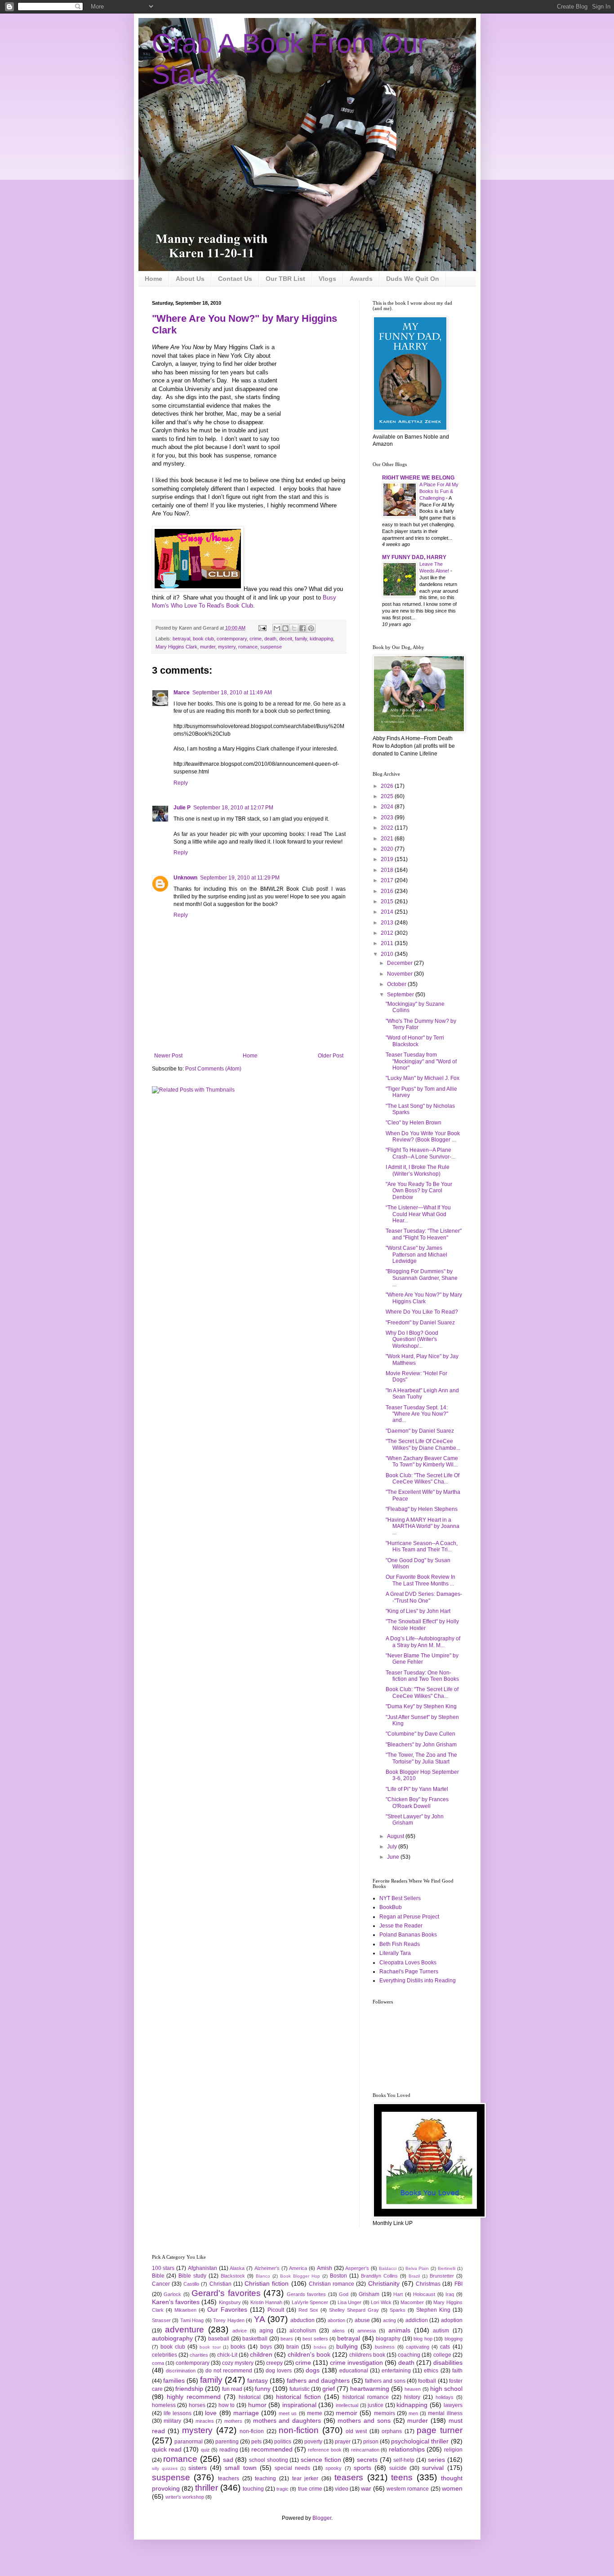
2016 (388, 891)
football (427, 2381)
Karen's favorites (176, 2302)
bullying (347, 2346)
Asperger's (357, 2268)
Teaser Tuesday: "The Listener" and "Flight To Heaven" (424, 1234)
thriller (207, 2488)
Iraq (450, 2294)
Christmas (428, 2284)
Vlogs (327, 279)
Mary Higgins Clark (176, 647)
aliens (338, 2331)
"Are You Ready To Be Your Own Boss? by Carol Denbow (419, 1191)
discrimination (181, 2371)
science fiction (321, 2460)
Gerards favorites (307, 2294)
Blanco (263, 2276)
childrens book (367, 2355)
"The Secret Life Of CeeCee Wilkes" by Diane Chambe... (423, 1444)
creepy (274, 2363)
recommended (272, 2449)
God (344, 2294)
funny (263, 2389)
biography (388, 2339)
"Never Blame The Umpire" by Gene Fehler (422, 1659)
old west (356, 2431)
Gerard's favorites (226, 2293)
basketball (255, 2339)
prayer (343, 2442)
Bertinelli (447, 2268)
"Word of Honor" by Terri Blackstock (415, 1041)
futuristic (300, 2389)
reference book (325, 2450)
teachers (229, 2478)
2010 (388, 954)
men (413, 2413)
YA (260, 2319)
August (396, 1836)
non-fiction (299, 2430)
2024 (388, 807)
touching (253, 2489)
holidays (445, 2397)
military (172, 2421)
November (400, 974)
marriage (246, 2413)
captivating (418, 2347)
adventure (185, 2330)
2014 (388, 912)
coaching (409, 2355)
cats (445, 2347)
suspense (271, 647)
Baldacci (388, 2268)
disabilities (448, 2363)
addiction (417, 2320)
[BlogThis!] (285, 628)
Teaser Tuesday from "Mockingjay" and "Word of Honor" (421, 1061)
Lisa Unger (349, 2302)
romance (248, 647)
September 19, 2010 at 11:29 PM (240, 878)
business (385, 2347)
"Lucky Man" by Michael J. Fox (423, 1078)
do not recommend (229, 2371)
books (238, 2347)
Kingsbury (230, 2302)
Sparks (398, 2310)
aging (266, 2331)
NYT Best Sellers (400, 1898)
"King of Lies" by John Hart (418, 1611)
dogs (313, 2370)
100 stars (163, 2268)
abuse (362, 2320)
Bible (158, 2276)
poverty (313, 2442)
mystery (227, 647)
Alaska (237, 2268)
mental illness (445, 2413)
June (394, 1857)
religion (453, 2450)
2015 (388, 902)
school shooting (269, 2460)
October (397, 984)
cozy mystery (238, 2363)
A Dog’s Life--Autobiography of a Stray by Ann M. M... (423, 1642)
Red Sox (308, 2310)
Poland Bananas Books (408, 1935)
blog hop (423, 2339)
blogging (454, 2339)
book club (203, 639)
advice (240, 2331)
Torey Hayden (229, 2320)
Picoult (276, 2310)
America (298, 2268)
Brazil (414, 2276)
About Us (190, 279)
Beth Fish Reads (400, 1944)
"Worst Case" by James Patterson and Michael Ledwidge (416, 1255)
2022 (388, 828)
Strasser (161, 2320)
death (270, 639)
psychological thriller (420, 2441)
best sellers (315, 2339)
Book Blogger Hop (300, 2276)
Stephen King (433, 2310)
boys (266, 2347)
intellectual (347, 2405)
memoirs (385, 2413)
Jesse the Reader (401, 1926)
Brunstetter (442, 2276)
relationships (407, 2449)
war (366, 2488)
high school (446, 2389)
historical (250, 2397)
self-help (404, 2460)
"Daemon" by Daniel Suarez (420, 1431)
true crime (310, 2489)
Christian (220, 2284)
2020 (388, 849)
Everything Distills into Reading (418, 1981)
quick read (167, 2449)
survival (433, 2468)
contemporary (232, 639)
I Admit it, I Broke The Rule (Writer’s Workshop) (418, 1170)
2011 (388, 943)
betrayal (181, 639)
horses (197, 2405)
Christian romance (331, 2284)
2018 (388, 870)
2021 (388, 839)
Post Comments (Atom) (213, 1069)
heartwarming (370, 2389)
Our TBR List (285, 279)
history (412, 2397)
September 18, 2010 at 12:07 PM (233, 808)
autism (441, 2331)
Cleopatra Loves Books (408, 1963)
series (436, 2460)
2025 (388, 796)
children (261, 2354)
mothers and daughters (287, 2421)
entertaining (396, 2371)
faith (457, 2371)
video (342, 2489)
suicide (398, 2468)
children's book (309, 2354)
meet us (288, 2413)
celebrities (165, 2355)
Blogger (322, 2518)
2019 (388, 859)
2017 (388, 880)
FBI (458, 2284)
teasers (349, 2477)
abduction (303, 2320)
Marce (182, 693)
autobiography (172, 2338)
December (400, 963)
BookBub (391, 1907)
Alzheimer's (267, 2268)
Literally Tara (395, 1953)
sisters (198, 2468)
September (401, 995)
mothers (233, 2421)
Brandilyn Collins (379, 2276)
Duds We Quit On (413, 279)
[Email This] (277, 628)
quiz (205, 2450)
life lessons (178, 2413)
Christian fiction (267, 2283)
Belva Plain (417, 2268)
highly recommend (194, 2397)
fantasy (258, 2381)
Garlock (172, 2294)
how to (227, 2405)
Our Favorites (227, 2310)
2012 (388, 933)
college (442, 2355)
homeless (164, 2405)
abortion (336, 2320)
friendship (189, 2389)
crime (256, 639)
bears (287, 2339)
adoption (452, 2320)
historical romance (366, 2397)
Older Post (331, 1056)
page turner (439, 2430)
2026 (388, 786)
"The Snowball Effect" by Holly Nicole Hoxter (422, 1625)
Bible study (192, 2276)
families (174, 2381)
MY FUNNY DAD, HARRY (414, 557)
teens (402, 2477)
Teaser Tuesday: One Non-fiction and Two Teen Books (422, 1676)
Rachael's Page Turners (409, 1972)
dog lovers (279, 2371)
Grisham (369, 2294)
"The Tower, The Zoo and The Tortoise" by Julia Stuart (421, 1758)
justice (376, 2405)
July (393, 1847)
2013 (388, 923)
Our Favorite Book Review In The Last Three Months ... (420, 1580)
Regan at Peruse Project (409, 1917)
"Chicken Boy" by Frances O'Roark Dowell (417, 1803)
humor (257, 2405)
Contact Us (235, 279)
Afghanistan (202, 2268)
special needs (292, 2468)
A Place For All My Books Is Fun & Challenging (439, 491)
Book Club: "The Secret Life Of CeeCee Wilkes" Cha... (423, 1479)
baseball (219, 2339)
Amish (325, 2268)
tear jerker (305, 2478)
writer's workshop (185, 2497)
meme (315, 2413)
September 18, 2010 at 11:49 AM (232, 693)
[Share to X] (294, 628)
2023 (388, 817)
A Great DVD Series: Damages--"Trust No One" (424, 1597)
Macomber (412, 2302)
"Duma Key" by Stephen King (421, 1706)
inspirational (299, 2405)
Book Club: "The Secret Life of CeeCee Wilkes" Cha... (422, 1692)
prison (371, 2442)
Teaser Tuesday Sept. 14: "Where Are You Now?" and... (417, 1414)
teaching (265, 2478)
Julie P (182, 808)
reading (229, 2450)
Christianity (384, 2283)
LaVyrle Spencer (310, 2302)
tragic (283, 2489)
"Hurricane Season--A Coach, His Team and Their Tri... (422, 1546)
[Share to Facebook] (303, 628)
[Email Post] (262, 628)
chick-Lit (227, 2355)
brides (320, 2347)
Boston (338, 2276)
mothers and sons (364, 2421)
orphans (392, 2431)
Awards (361, 279)
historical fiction (298, 2397)
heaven (413, 2389)
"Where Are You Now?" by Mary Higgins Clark (424, 1298)
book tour (210, 2347)
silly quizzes (165, 2468)
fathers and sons (385, 2381)
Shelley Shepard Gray (354, 2310)
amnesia (367, 2331)
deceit (286, 639)
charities (199, 2355)
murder (208, 647)
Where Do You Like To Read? (422, 1312)
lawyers (453, 2405)
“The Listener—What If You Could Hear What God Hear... (418, 1214)
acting (389, 2320)
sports (363, 2468)
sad (228, 2460)
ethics (431, 2371)
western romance (408, 2489)
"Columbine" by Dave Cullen (420, 1734)
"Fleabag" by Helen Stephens (422, 1509)
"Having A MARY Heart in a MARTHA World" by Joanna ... (423, 1526)
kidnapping (321, 639)
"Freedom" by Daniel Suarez (420, 1323)
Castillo (191, 2284)
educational (354, 2371)
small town (240, 2468)
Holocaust (424, 2294)
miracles (205, 2421)
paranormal (189, 2442)
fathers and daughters (318, 2381)
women (452, 2488)
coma (158, 2363)
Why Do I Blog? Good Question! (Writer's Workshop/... (412, 1339)
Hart (398, 2294)
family (301, 639)
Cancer (161, 2284)
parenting (227, 2442)
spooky (334, 2468)
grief (329, 2389)
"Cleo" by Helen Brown (414, 1123)
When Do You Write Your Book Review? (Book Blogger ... (423, 1137)
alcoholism (303, 2331)
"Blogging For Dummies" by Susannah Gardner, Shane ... (422, 1278)
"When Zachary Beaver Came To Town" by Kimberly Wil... (422, 1461)
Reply (181, 783)
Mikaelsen (185, 2310)
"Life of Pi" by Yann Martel (417, 1789)
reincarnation (365, 2450)
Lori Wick (381, 2302)
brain (293, 2347)
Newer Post (168, 1056)
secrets (367, 2460)
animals (399, 2330)
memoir (347, 2413)
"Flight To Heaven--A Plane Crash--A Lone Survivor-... (420, 1153)
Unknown (185, 878)
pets (256, 2442)
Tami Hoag (192, 2320)
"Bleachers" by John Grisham (421, 1745)
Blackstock (233, 2276)
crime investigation (356, 2363)
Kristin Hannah (266, 2302)
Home (153, 279)
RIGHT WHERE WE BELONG (418, 478)
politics (283, 2442)
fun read (232, 2389)
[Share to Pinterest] (311, 628)
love (211, 2413)
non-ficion (252, 2431)
